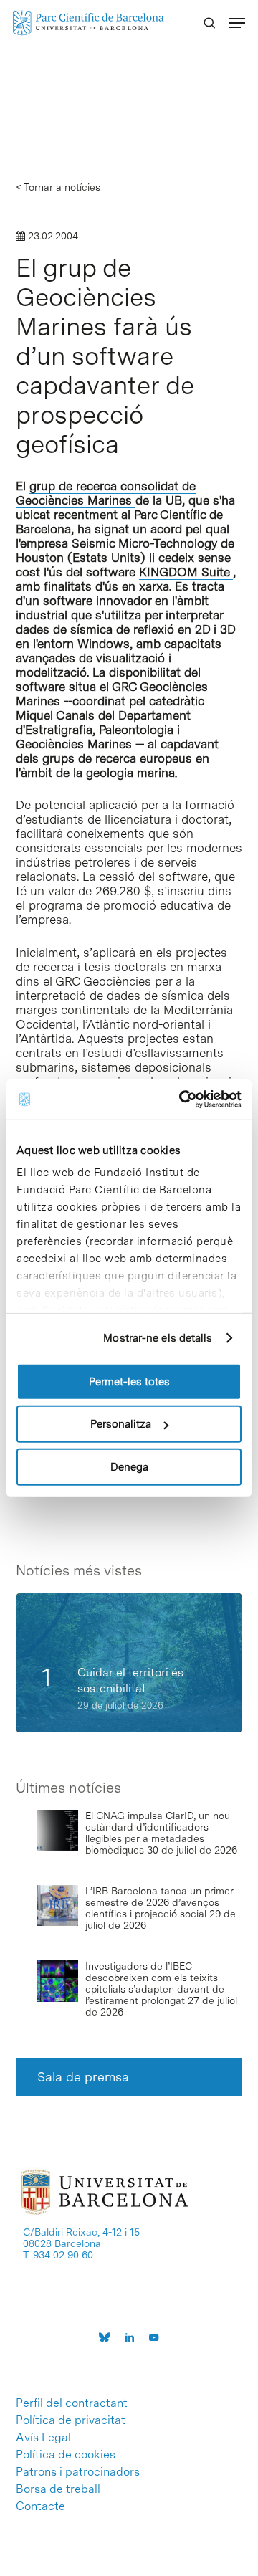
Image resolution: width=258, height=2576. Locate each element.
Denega (129, 1466)
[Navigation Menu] (237, 23)
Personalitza (121, 1424)
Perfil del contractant (72, 2403)
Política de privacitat (71, 2420)
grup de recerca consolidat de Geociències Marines (106, 493)
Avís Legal (43, 2438)
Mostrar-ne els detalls (158, 1338)
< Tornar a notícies (58, 187)
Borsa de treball (58, 2489)
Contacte (40, 2506)
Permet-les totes (129, 1381)
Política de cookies (66, 2455)
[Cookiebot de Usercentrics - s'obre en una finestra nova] (182, 1099)
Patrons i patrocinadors (78, 2472)
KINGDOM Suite (186, 572)
